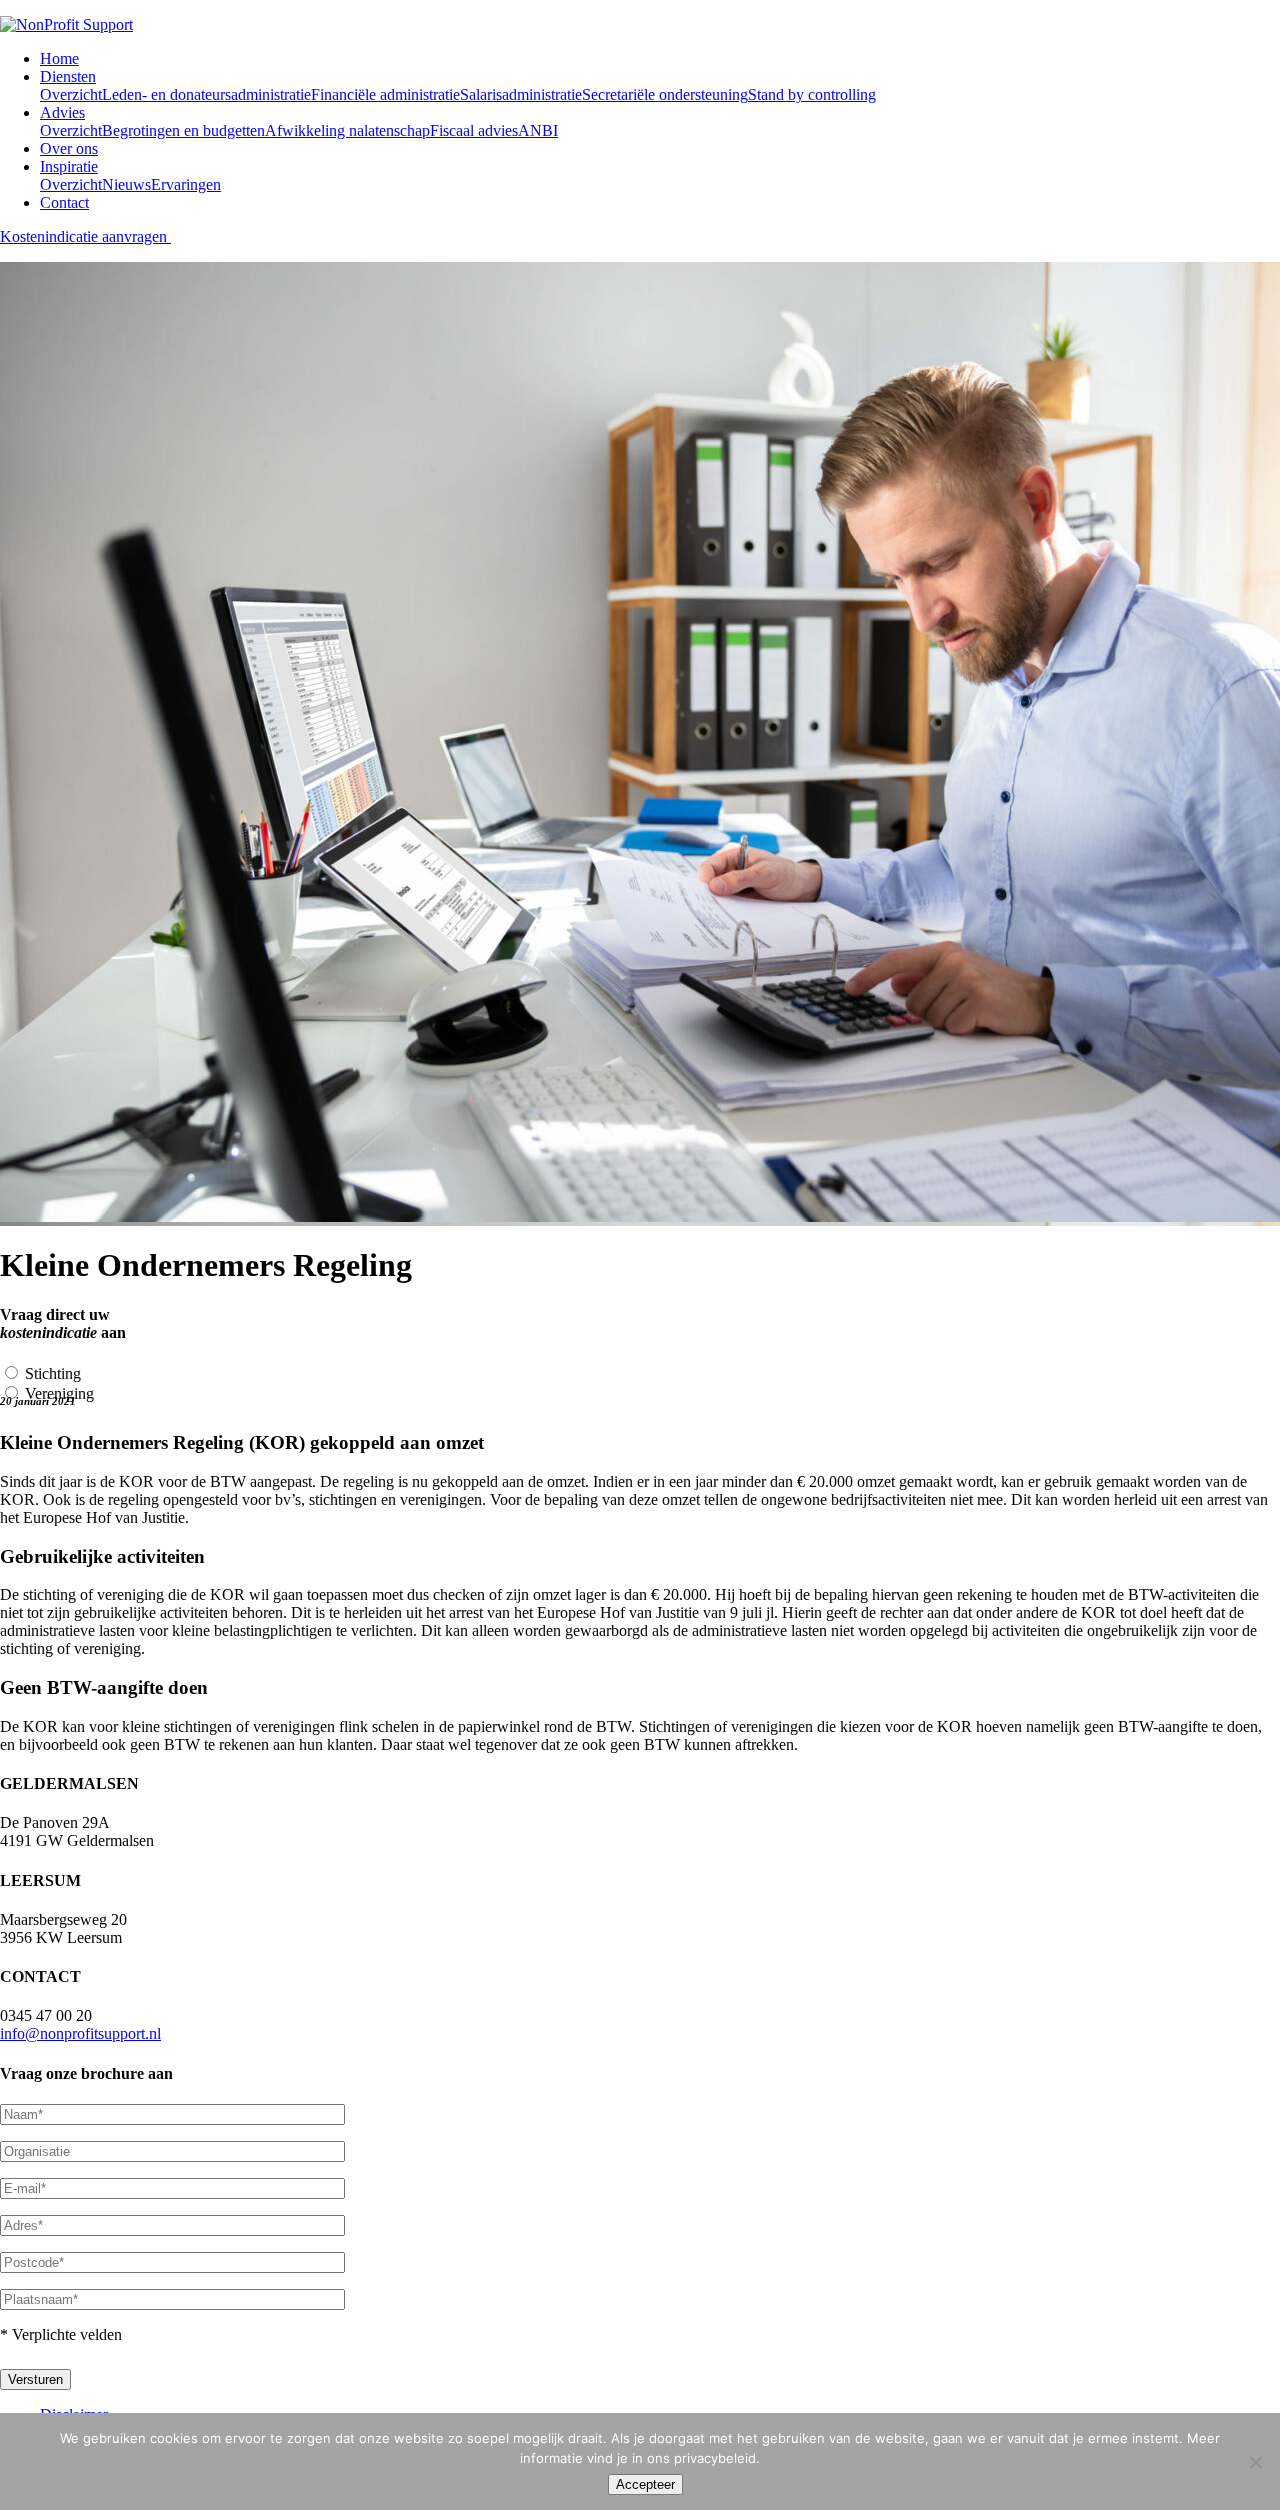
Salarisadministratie (521, 94)
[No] (1255, 2462)
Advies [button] (62, 112)
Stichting (53, 1373)
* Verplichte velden (61, 2334)
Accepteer (645, 2484)
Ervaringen (186, 184)
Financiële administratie (385, 94)
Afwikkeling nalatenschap (347, 130)
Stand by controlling (812, 94)
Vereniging (59, 1393)
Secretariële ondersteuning (665, 94)
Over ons (69, 148)
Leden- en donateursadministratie (206, 94)
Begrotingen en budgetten (183, 130)
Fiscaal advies (474, 130)
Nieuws (126, 184)
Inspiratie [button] (69, 166)
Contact (64, 202)
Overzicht (71, 94)
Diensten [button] (68, 76)
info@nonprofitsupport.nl (80, 2033)
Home (59, 58)
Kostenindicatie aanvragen (85, 236)
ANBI (538, 130)
